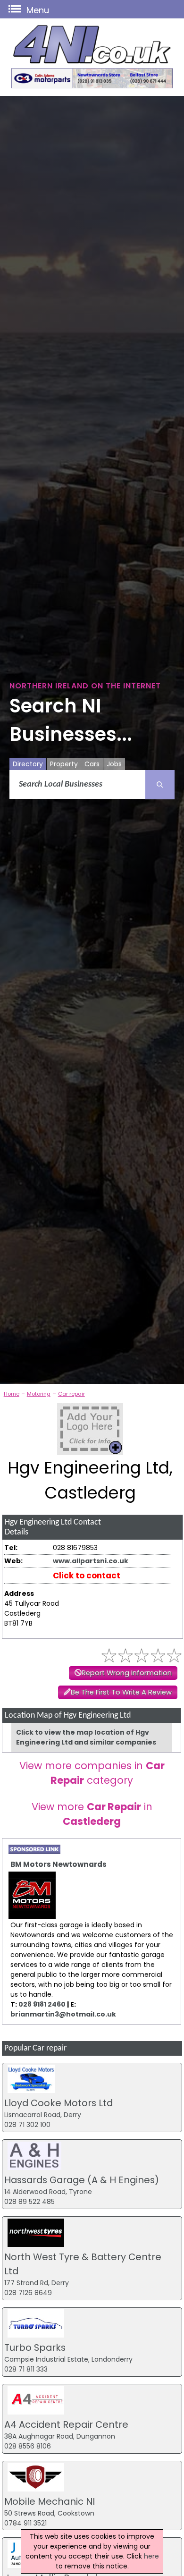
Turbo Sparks (35, 2347)
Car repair (71, 1394)
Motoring (39, 1394)
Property (64, 764)
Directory (28, 764)
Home (12, 1394)
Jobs (114, 764)
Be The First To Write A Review (121, 1692)
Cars (92, 764)
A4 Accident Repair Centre (66, 2424)
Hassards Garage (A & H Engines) (82, 2180)
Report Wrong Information (127, 1673)
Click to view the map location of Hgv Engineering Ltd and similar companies (86, 1737)
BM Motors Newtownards (59, 1864)
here (151, 2556)
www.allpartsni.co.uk (91, 1561)
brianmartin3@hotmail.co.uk (63, 2014)
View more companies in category (92, 1773)
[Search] (160, 785)
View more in (92, 1814)
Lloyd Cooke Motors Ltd (59, 2103)
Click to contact (87, 1576)
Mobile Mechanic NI (50, 2501)
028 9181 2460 (42, 2004)
